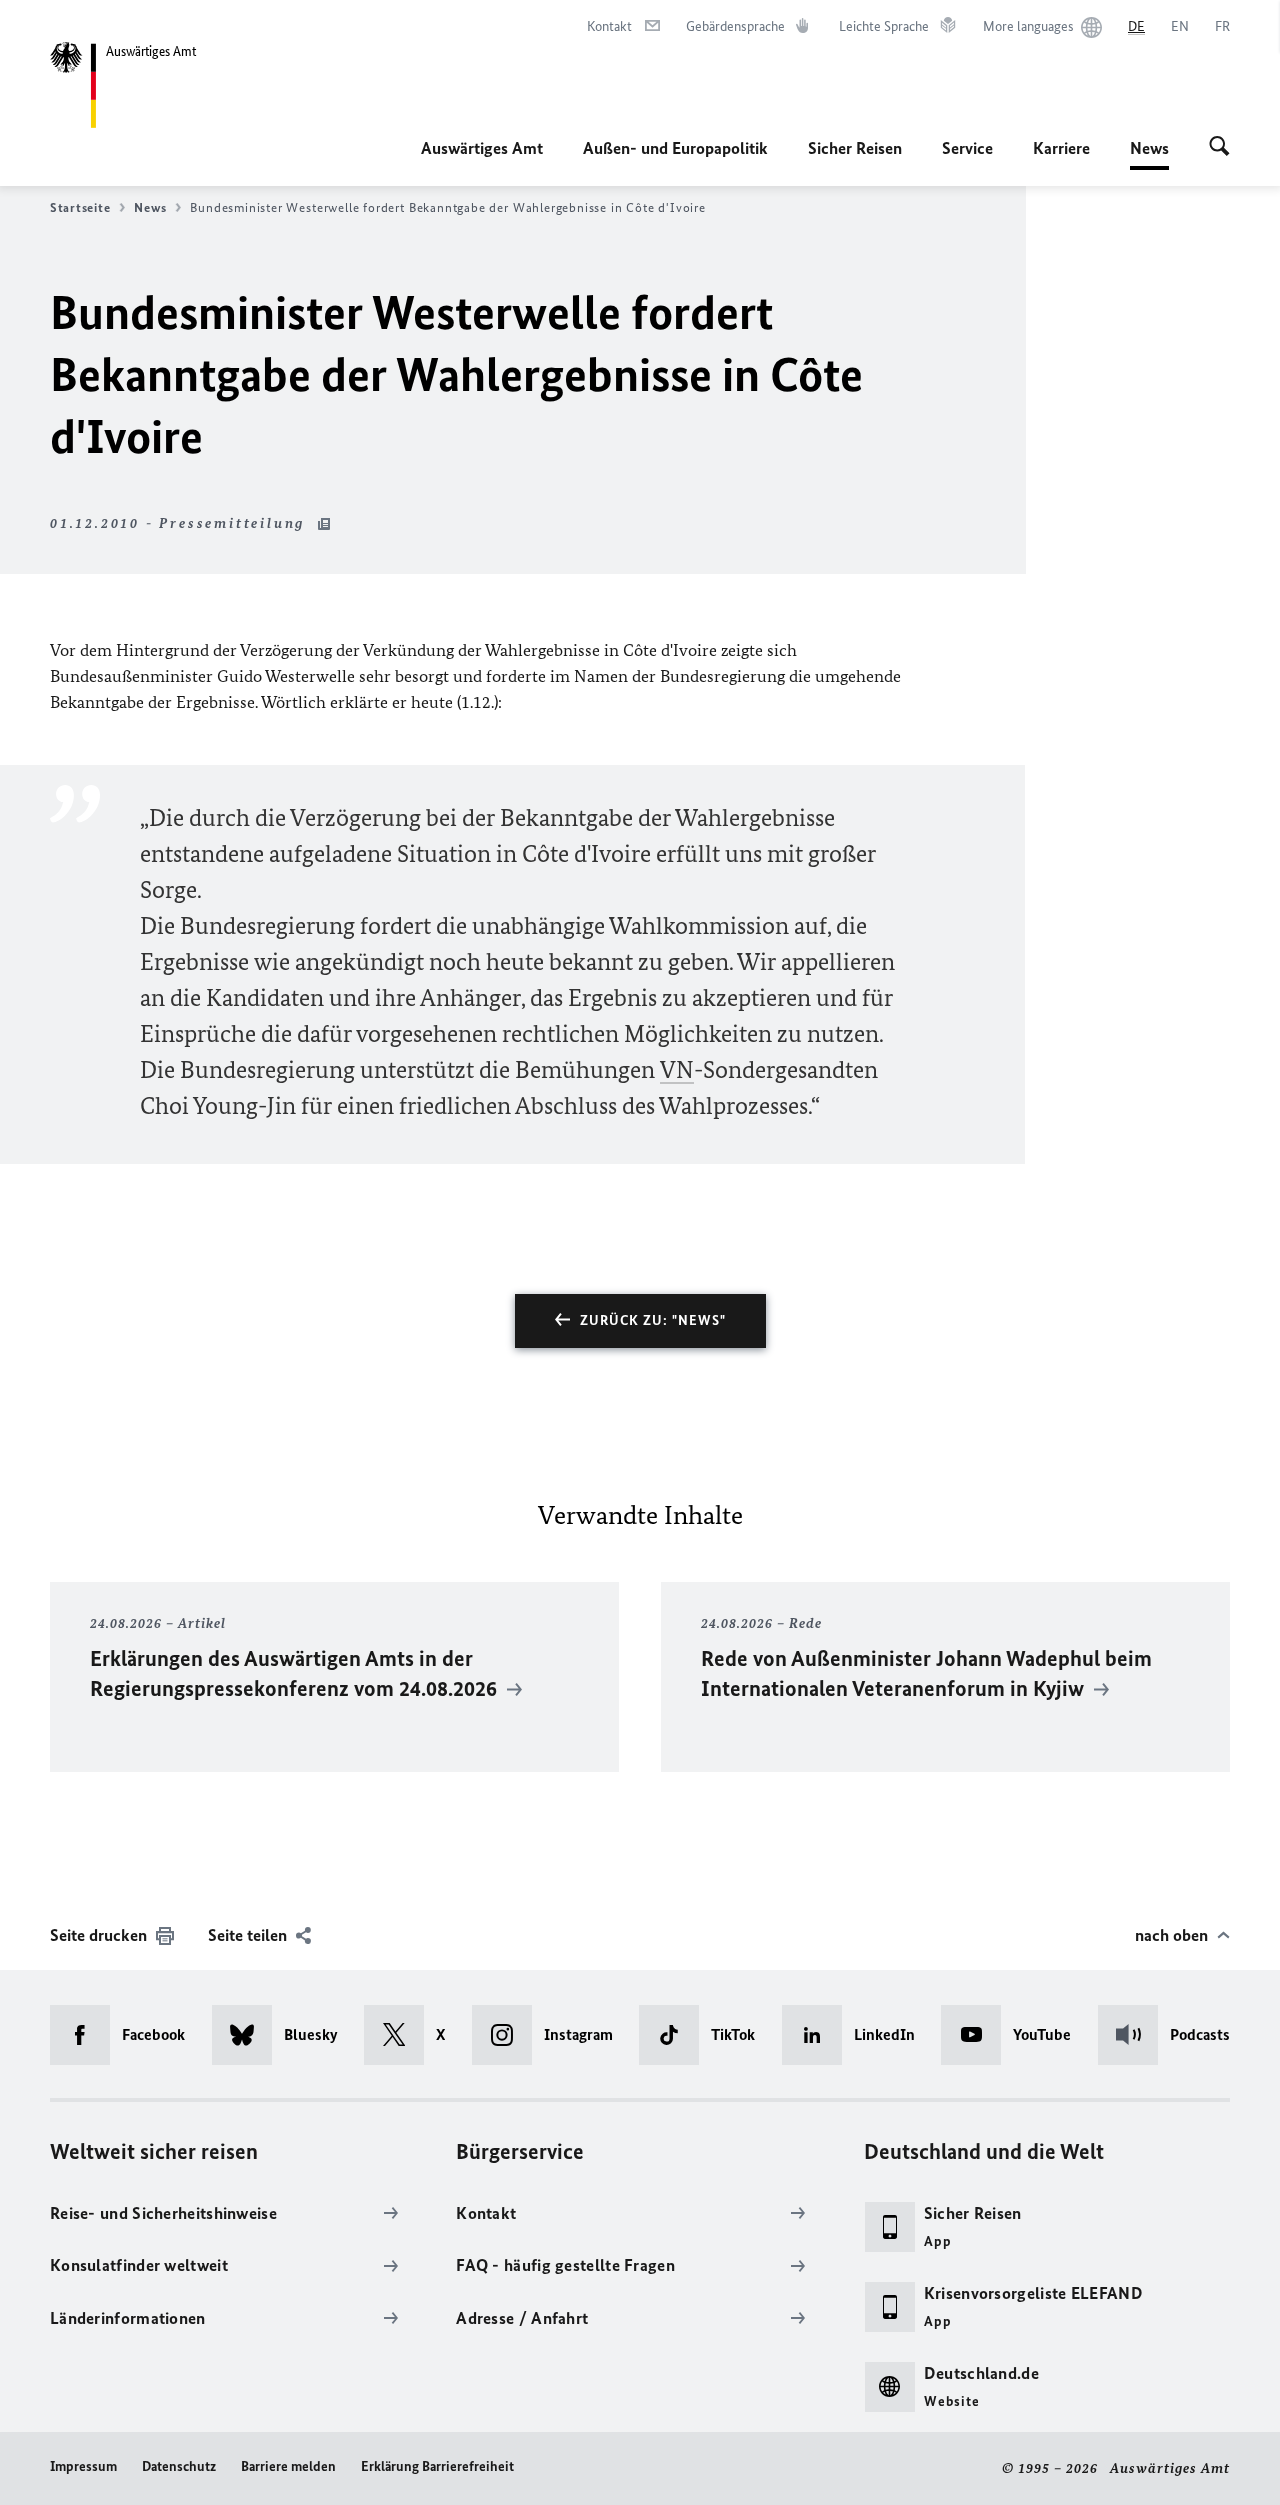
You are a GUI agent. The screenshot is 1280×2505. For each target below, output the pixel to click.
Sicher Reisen (855, 148)
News (1149, 154)
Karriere (1061, 148)
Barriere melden (288, 2466)
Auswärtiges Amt (482, 148)
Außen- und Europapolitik (675, 148)
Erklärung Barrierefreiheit (437, 2466)
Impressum (83, 2466)
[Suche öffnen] (1219, 148)
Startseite (80, 207)
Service (967, 148)
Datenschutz (179, 2466)
